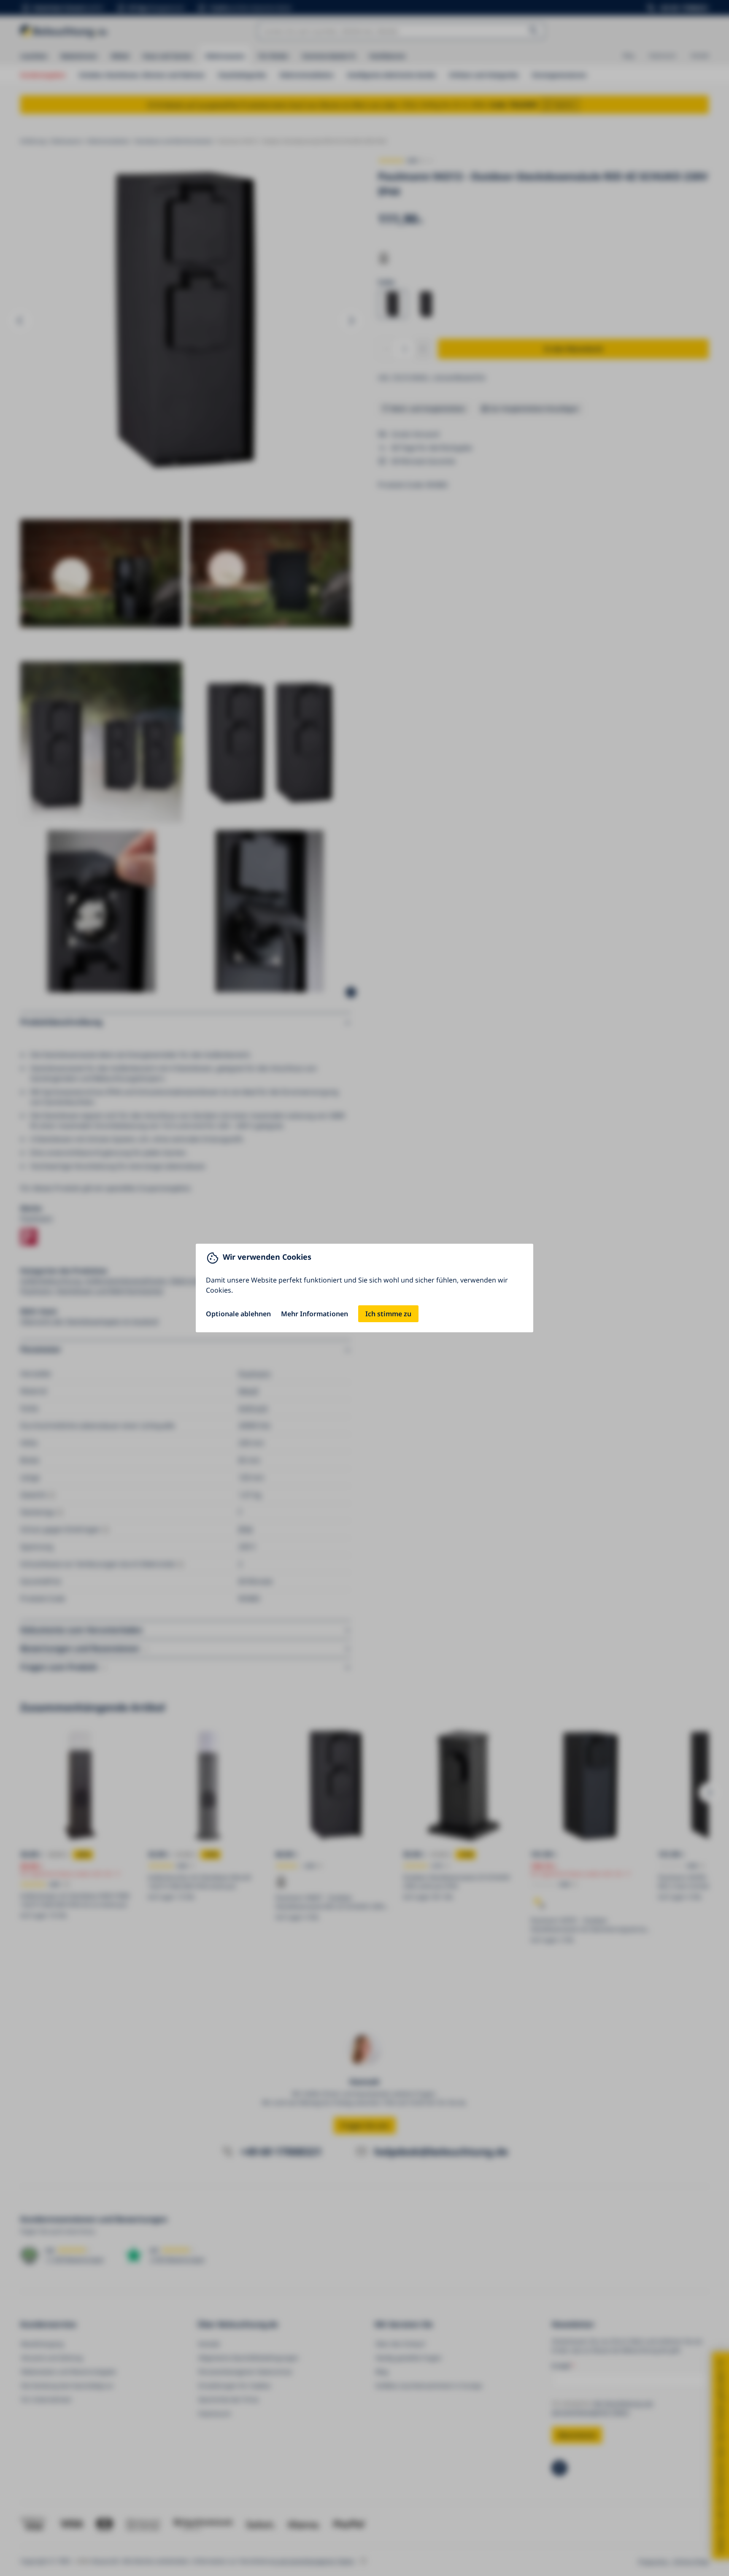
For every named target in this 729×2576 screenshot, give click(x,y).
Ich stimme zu (388, 1314)
